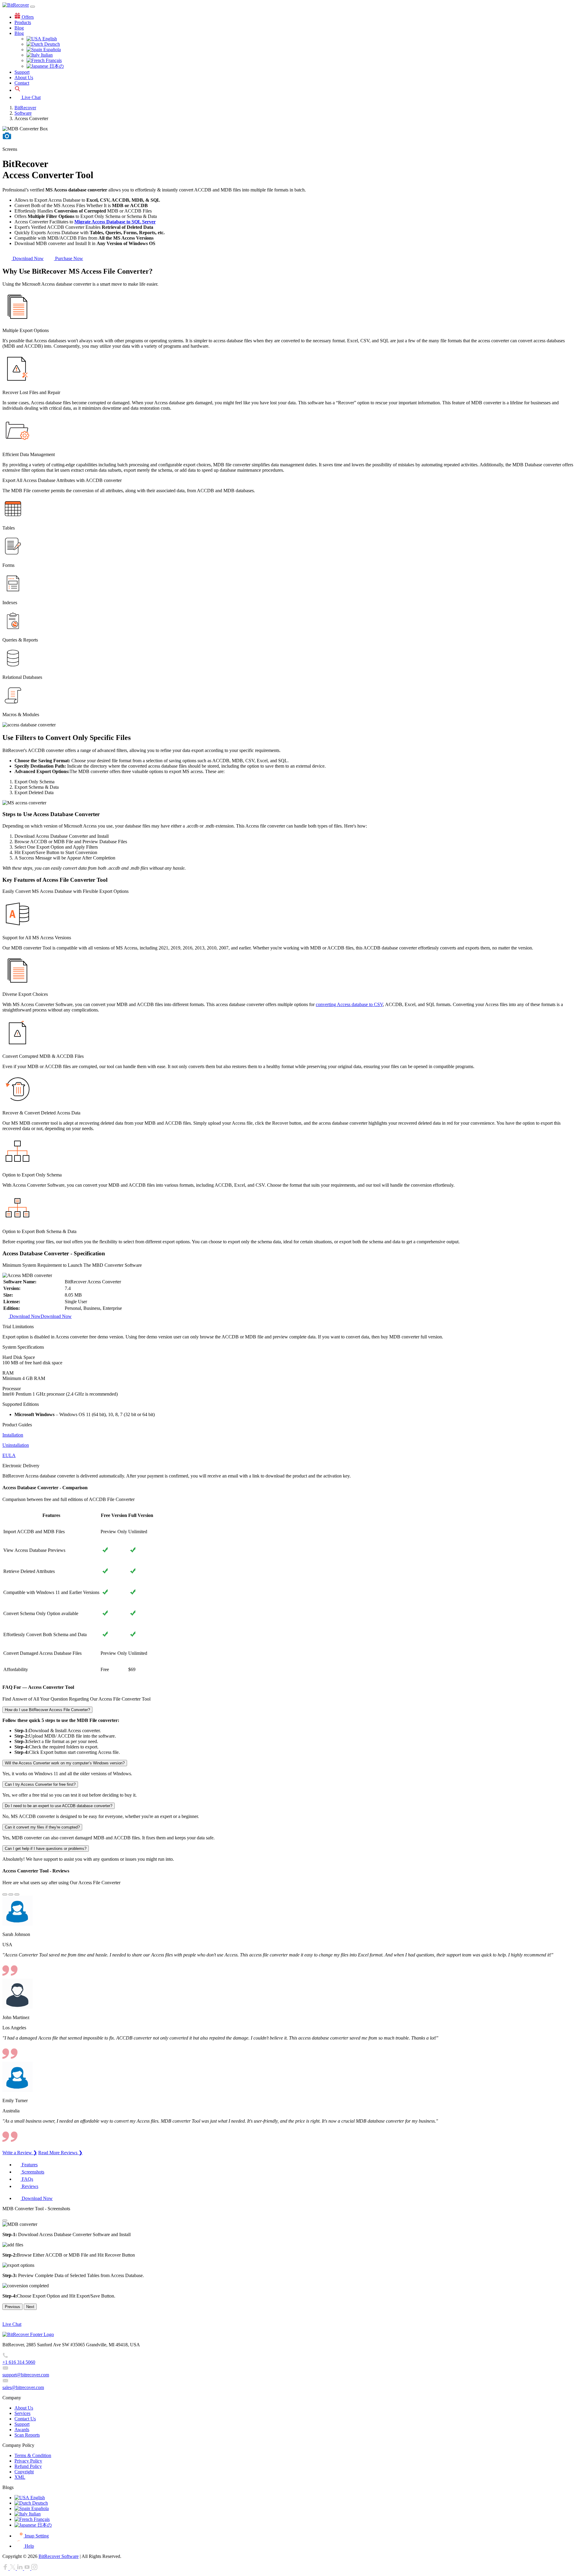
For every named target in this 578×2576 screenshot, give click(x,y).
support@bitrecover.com (26, 2375)
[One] (11, 1894)
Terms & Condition (33, 2455)
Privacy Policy (28, 2461)
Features (29, 2165)
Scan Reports (27, 2435)
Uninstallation (16, 1445)
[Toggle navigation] (33, 7)
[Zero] (5, 1894)
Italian (46, 55)
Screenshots (32, 2172)
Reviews (29, 2186)
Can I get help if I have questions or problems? (46, 1849)
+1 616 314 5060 (19, 2362)
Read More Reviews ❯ (60, 2153)
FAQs (27, 2179)
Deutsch (51, 44)
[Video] (7, 139)
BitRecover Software (59, 2556)
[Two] (17, 1894)
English (49, 39)
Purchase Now (68, 258)
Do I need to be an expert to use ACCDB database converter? (59, 1806)
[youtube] (28, 2568)
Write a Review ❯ (20, 2153)
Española (51, 50)
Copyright (24, 2472)
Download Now (28, 258)
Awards (22, 2430)
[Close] (5, 2220)
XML (20, 2477)
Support (22, 72)
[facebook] (6, 2568)
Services (22, 2413)
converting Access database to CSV (349, 1004)
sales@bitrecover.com (23, 2387)
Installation (13, 1435)
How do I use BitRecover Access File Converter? (47, 1710)
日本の (56, 66)
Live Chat (31, 97)
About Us (24, 78)
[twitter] (13, 2568)
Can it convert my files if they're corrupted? (42, 1827)
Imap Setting (36, 2536)
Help (29, 2546)
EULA (9, 1455)
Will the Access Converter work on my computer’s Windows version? (65, 1763)
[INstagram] (34, 2568)
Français (53, 60)
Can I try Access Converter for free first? (40, 1784)
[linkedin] (20, 2568)
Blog (19, 28)
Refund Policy (28, 2466)
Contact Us (25, 2419)
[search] (17, 90)
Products (23, 22)
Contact (22, 83)
